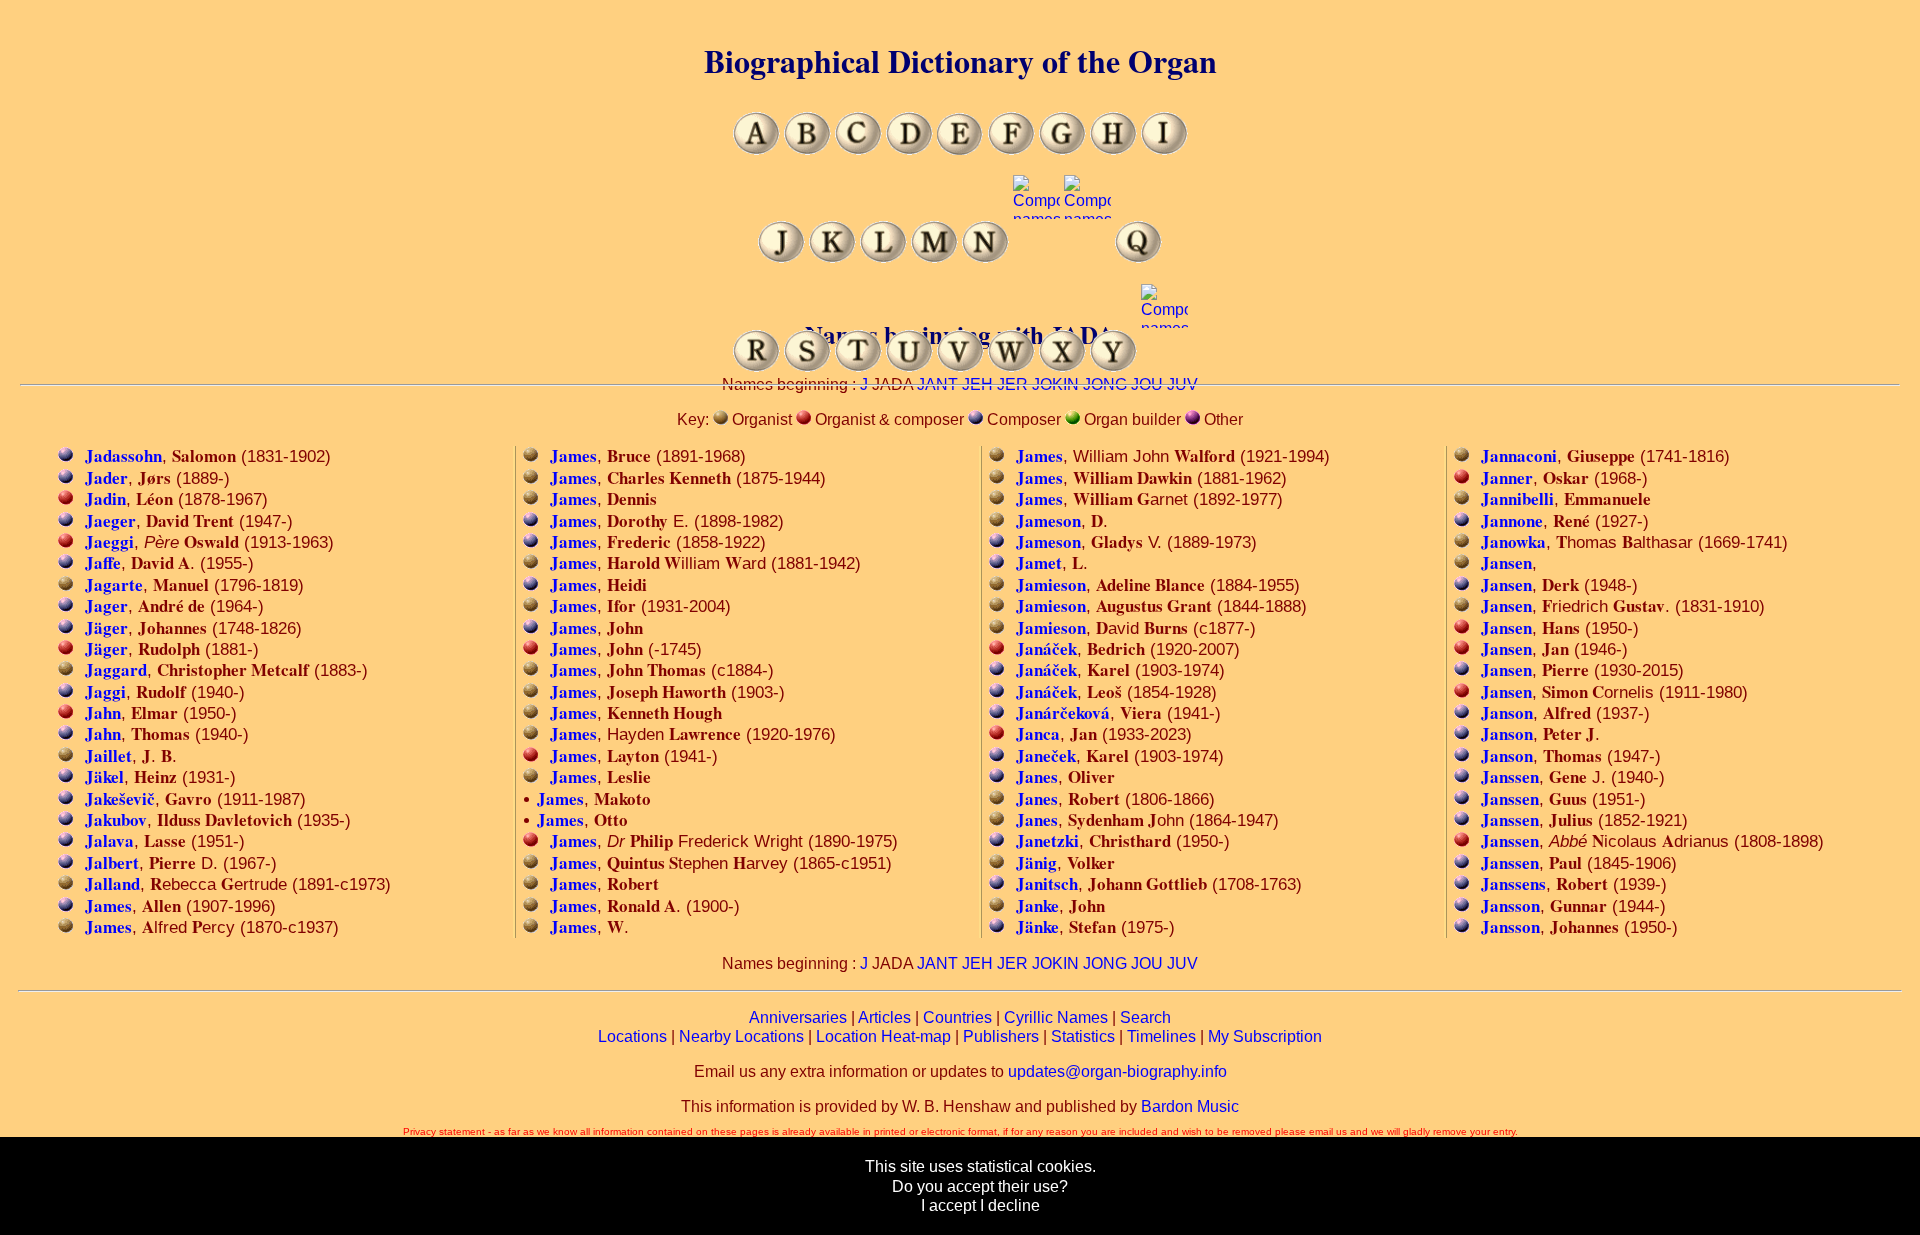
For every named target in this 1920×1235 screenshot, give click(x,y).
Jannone (1512, 520)
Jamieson (1051, 584)
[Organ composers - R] (756, 366)
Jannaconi (1519, 455)
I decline (1010, 1205)
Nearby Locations (741, 1036)
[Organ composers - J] (781, 257)
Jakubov (116, 819)
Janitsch (1047, 883)
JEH (977, 963)
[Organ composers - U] (909, 366)
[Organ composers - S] (807, 366)
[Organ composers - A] (756, 149)
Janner (1507, 477)
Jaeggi (109, 541)
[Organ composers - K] (832, 257)
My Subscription (1265, 1036)
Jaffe (103, 562)
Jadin (105, 498)
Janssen (1510, 776)
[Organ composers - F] (1011, 149)
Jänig (1036, 862)
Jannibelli (1517, 498)
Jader (106, 477)
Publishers (1001, 1036)
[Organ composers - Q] (1138, 257)
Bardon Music (1190, 1106)
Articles (884, 1017)
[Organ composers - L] (883, 257)
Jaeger (110, 520)
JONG (1105, 963)
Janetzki (1047, 840)
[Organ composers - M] (934, 257)
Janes (1037, 776)
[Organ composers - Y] (1113, 366)
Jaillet (108, 755)
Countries (957, 1017)
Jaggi (105, 691)
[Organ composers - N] (985, 257)
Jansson (1510, 905)
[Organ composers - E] (960, 149)
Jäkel (104, 776)
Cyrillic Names (1056, 1017)
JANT (937, 963)
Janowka (1513, 541)
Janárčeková (1063, 712)
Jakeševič (120, 798)
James (108, 905)
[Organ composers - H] (1113, 149)
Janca (1038, 733)
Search (1145, 1017)
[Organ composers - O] (1036, 257)
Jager (106, 605)
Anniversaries (798, 1017)
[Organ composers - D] (909, 149)
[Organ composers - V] (960, 366)
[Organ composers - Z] (1164, 366)
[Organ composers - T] (858, 366)
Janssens (1513, 883)
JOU (1147, 963)
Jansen (1506, 562)
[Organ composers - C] (858, 149)
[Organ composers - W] (1011, 366)
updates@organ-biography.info (1117, 1071)
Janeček (1046, 755)
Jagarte (114, 584)
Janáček (1046, 648)
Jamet (1039, 562)
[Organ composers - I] (1164, 149)
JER (1012, 963)
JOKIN (1055, 963)
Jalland (112, 883)
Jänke (1037, 926)
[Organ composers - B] (807, 149)
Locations (632, 1036)
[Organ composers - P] (1087, 257)
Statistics (1083, 1036)
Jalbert (112, 862)
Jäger (106, 627)
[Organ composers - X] (1062, 366)
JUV (1182, 963)
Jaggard (116, 669)
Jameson (1048, 520)
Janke (1037, 905)
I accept (948, 1205)
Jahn (103, 712)
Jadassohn (123, 455)
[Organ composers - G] (1062, 149)
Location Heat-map (883, 1036)
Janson (1507, 712)
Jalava (109, 840)
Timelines (1161, 1036)
